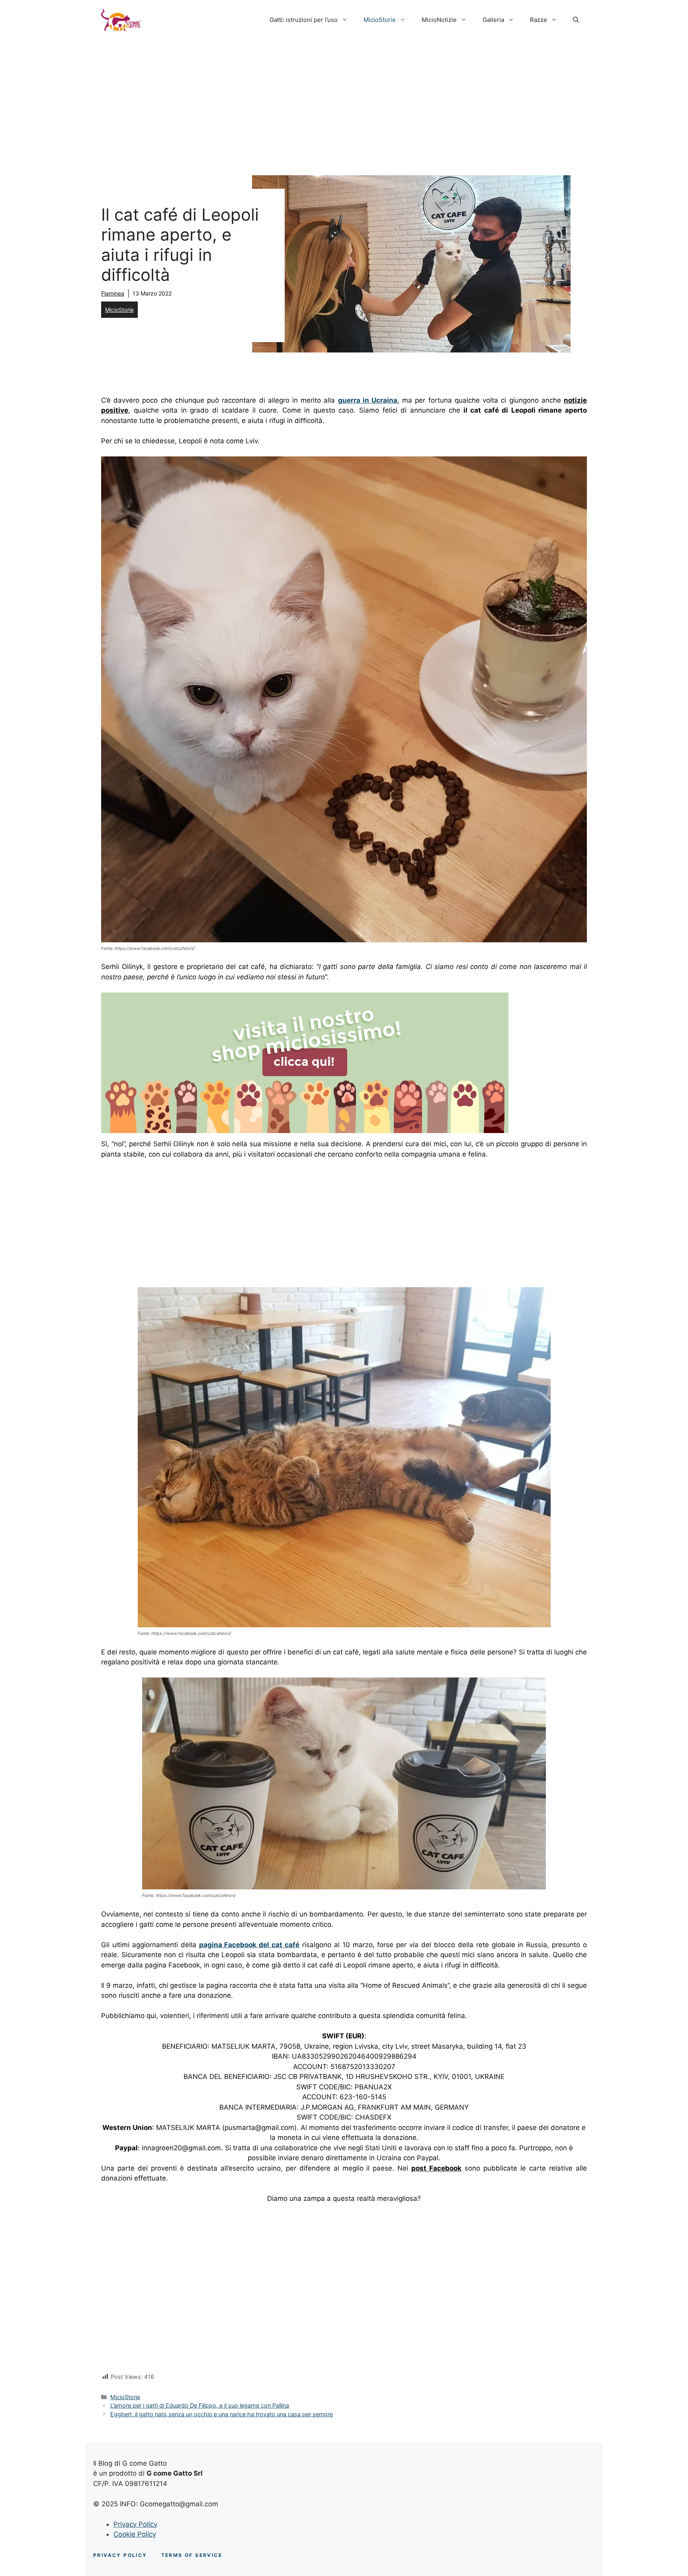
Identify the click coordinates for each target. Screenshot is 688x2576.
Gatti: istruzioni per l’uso (304, 20)
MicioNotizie (439, 20)
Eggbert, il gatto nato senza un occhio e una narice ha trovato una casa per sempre (222, 2414)
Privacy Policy (135, 2524)
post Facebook (436, 2168)
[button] (576, 20)
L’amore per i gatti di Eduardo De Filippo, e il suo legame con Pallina (200, 2405)
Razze (538, 20)
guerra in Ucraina (368, 400)
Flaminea (113, 293)
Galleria (493, 20)
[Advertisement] (344, 100)
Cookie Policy (135, 2534)
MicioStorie (380, 20)
